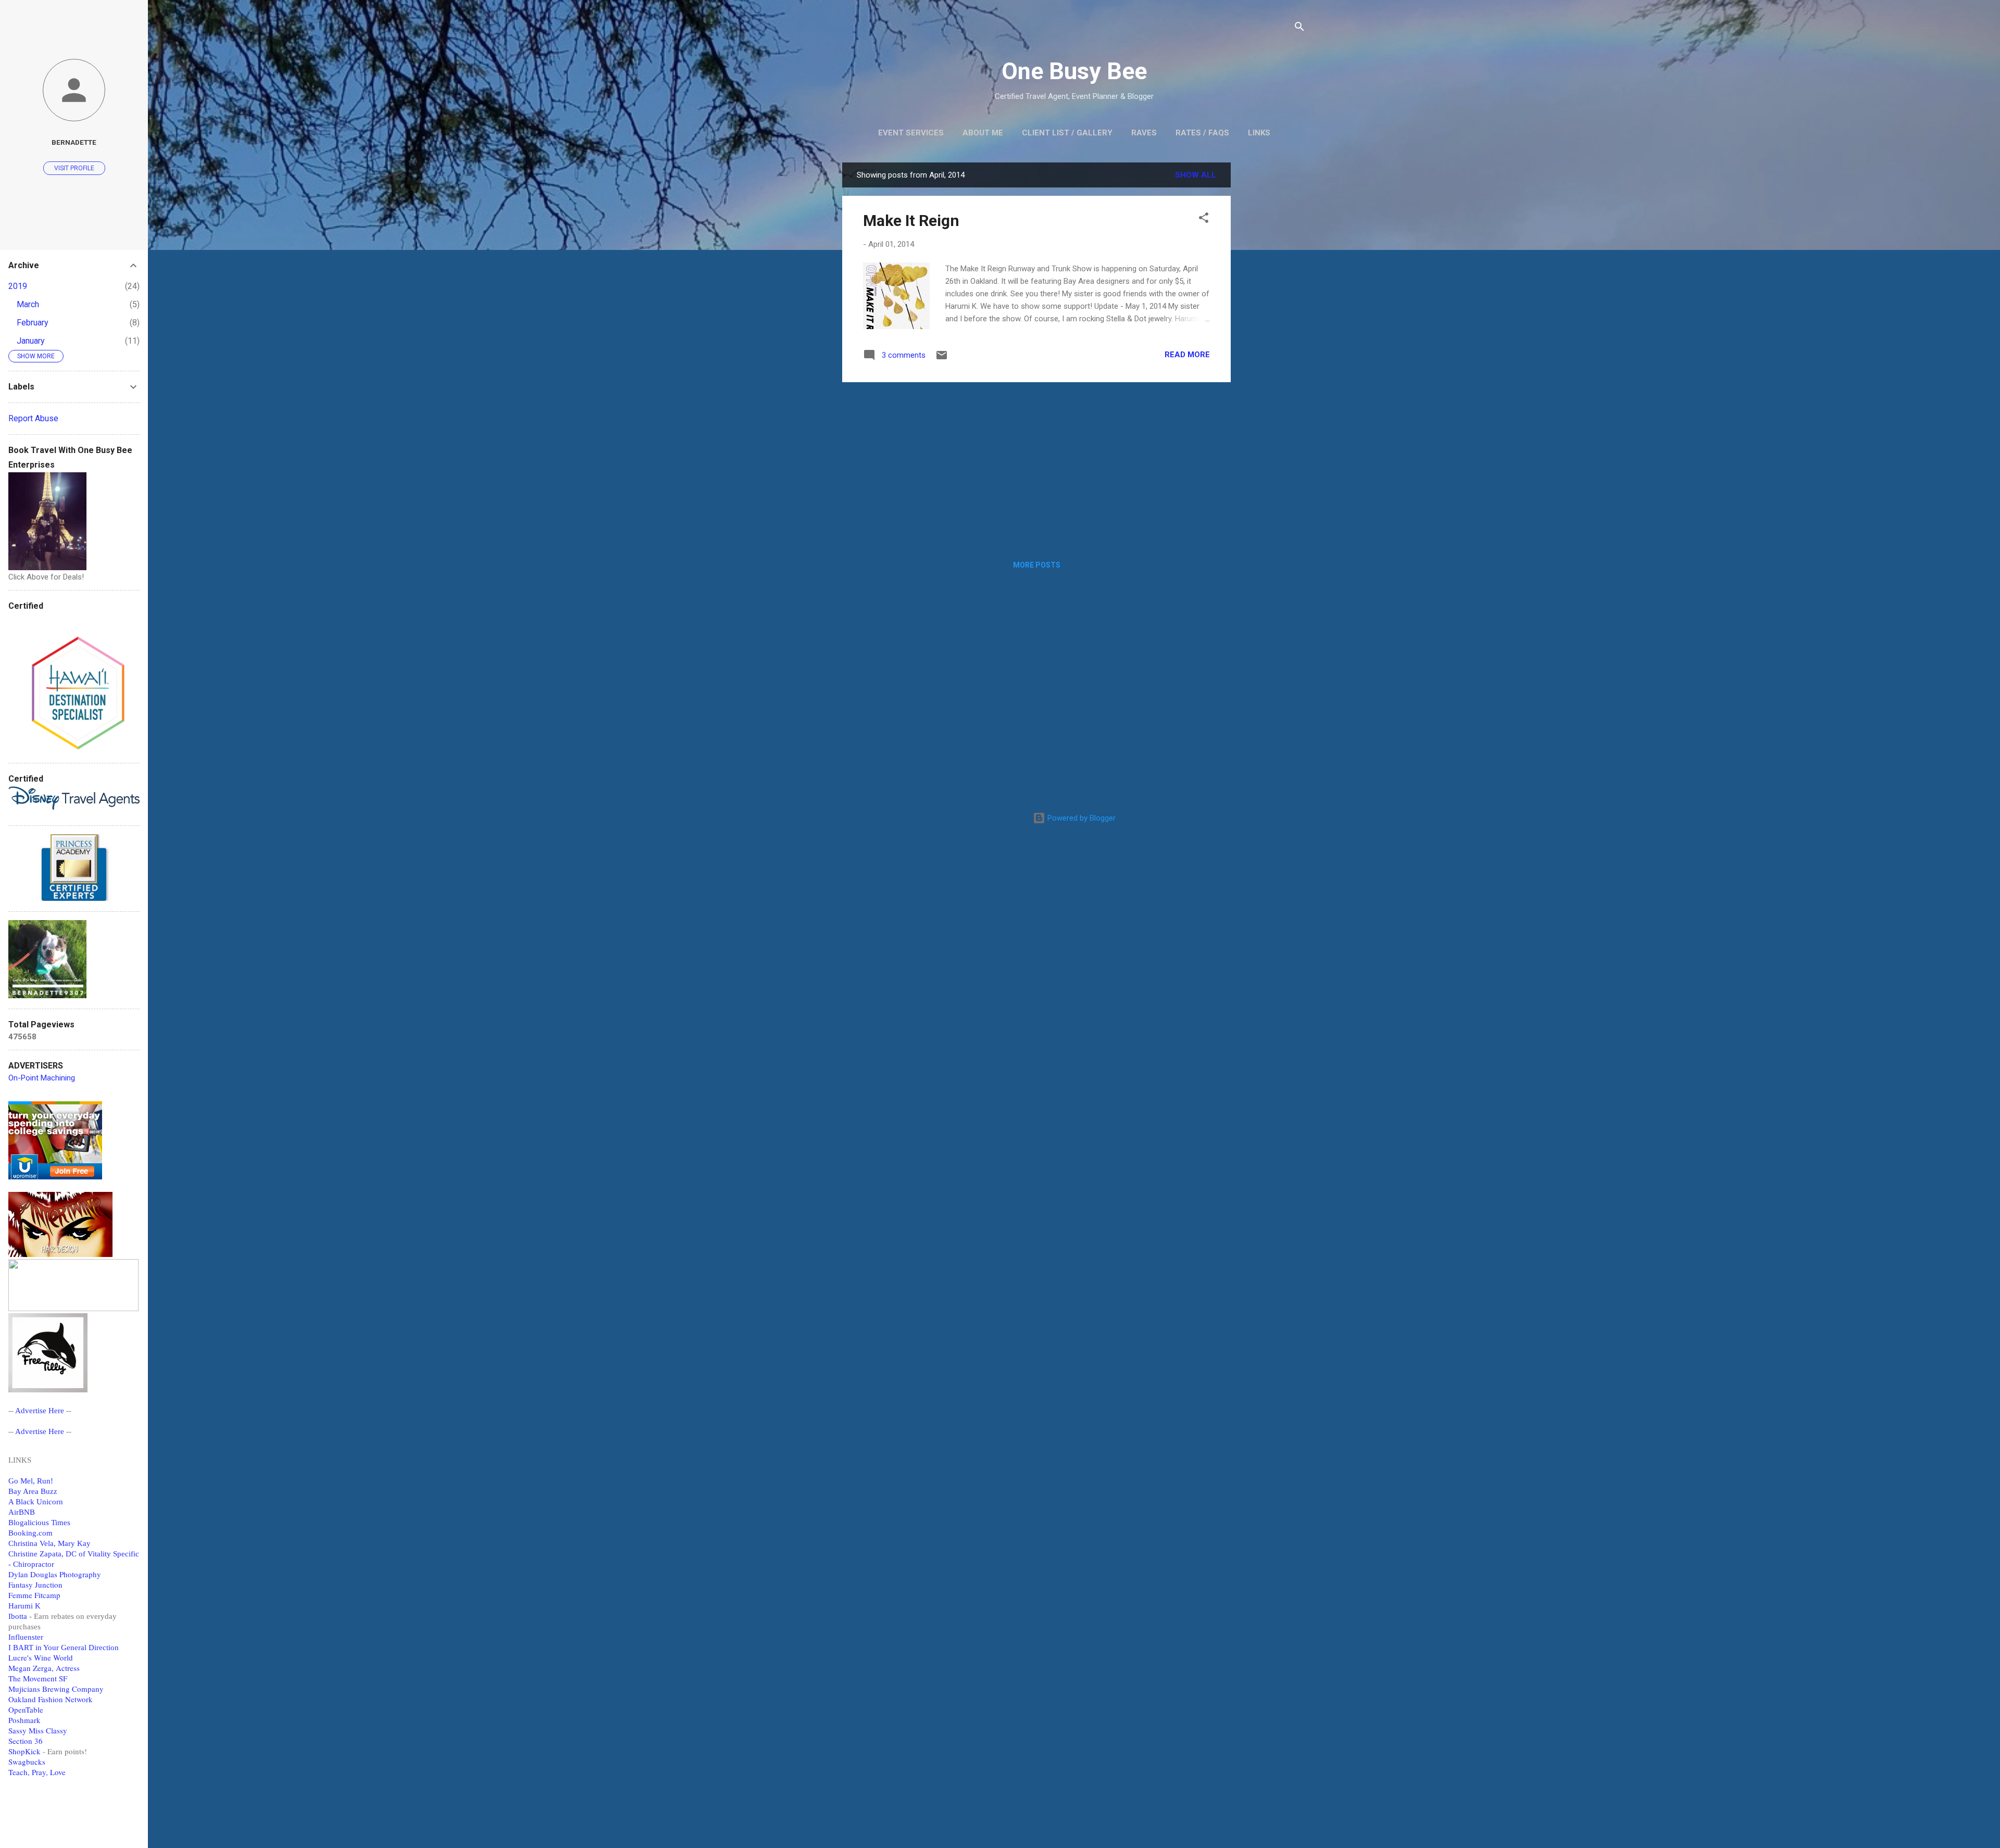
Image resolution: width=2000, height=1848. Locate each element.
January (31, 341)
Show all (1196, 175)
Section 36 (26, 1741)
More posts (1037, 565)
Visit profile (74, 168)
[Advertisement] (1272, 319)
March (28, 304)
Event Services (911, 133)
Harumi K (24, 1606)
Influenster (26, 1637)
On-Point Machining (42, 1078)
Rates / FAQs (1202, 133)
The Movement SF (38, 1678)
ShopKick (24, 1751)
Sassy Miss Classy (38, 1730)
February (33, 323)
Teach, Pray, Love (37, 1772)
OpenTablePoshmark (26, 1715)
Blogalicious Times (39, 1523)
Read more (1187, 355)
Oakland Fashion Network (51, 1699)
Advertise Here (40, 1411)
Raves (1144, 133)
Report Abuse (33, 418)
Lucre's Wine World (41, 1657)
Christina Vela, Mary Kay (49, 1543)
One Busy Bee (1074, 71)
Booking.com (30, 1533)
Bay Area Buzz (33, 1491)
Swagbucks (27, 1762)
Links (1259, 133)
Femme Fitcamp (34, 1595)
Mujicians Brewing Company (56, 1689)
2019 (18, 286)
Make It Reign (911, 221)
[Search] (1299, 28)
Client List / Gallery (1067, 133)
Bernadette (74, 142)
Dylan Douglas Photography (55, 1574)
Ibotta (18, 1616)
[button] (1204, 219)
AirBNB (22, 1512)
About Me (983, 133)
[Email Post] (942, 359)
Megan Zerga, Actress (44, 1668)
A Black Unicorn (36, 1502)
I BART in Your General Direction (64, 1648)
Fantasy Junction (35, 1585)
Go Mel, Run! (31, 1481)
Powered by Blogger (1080, 818)
